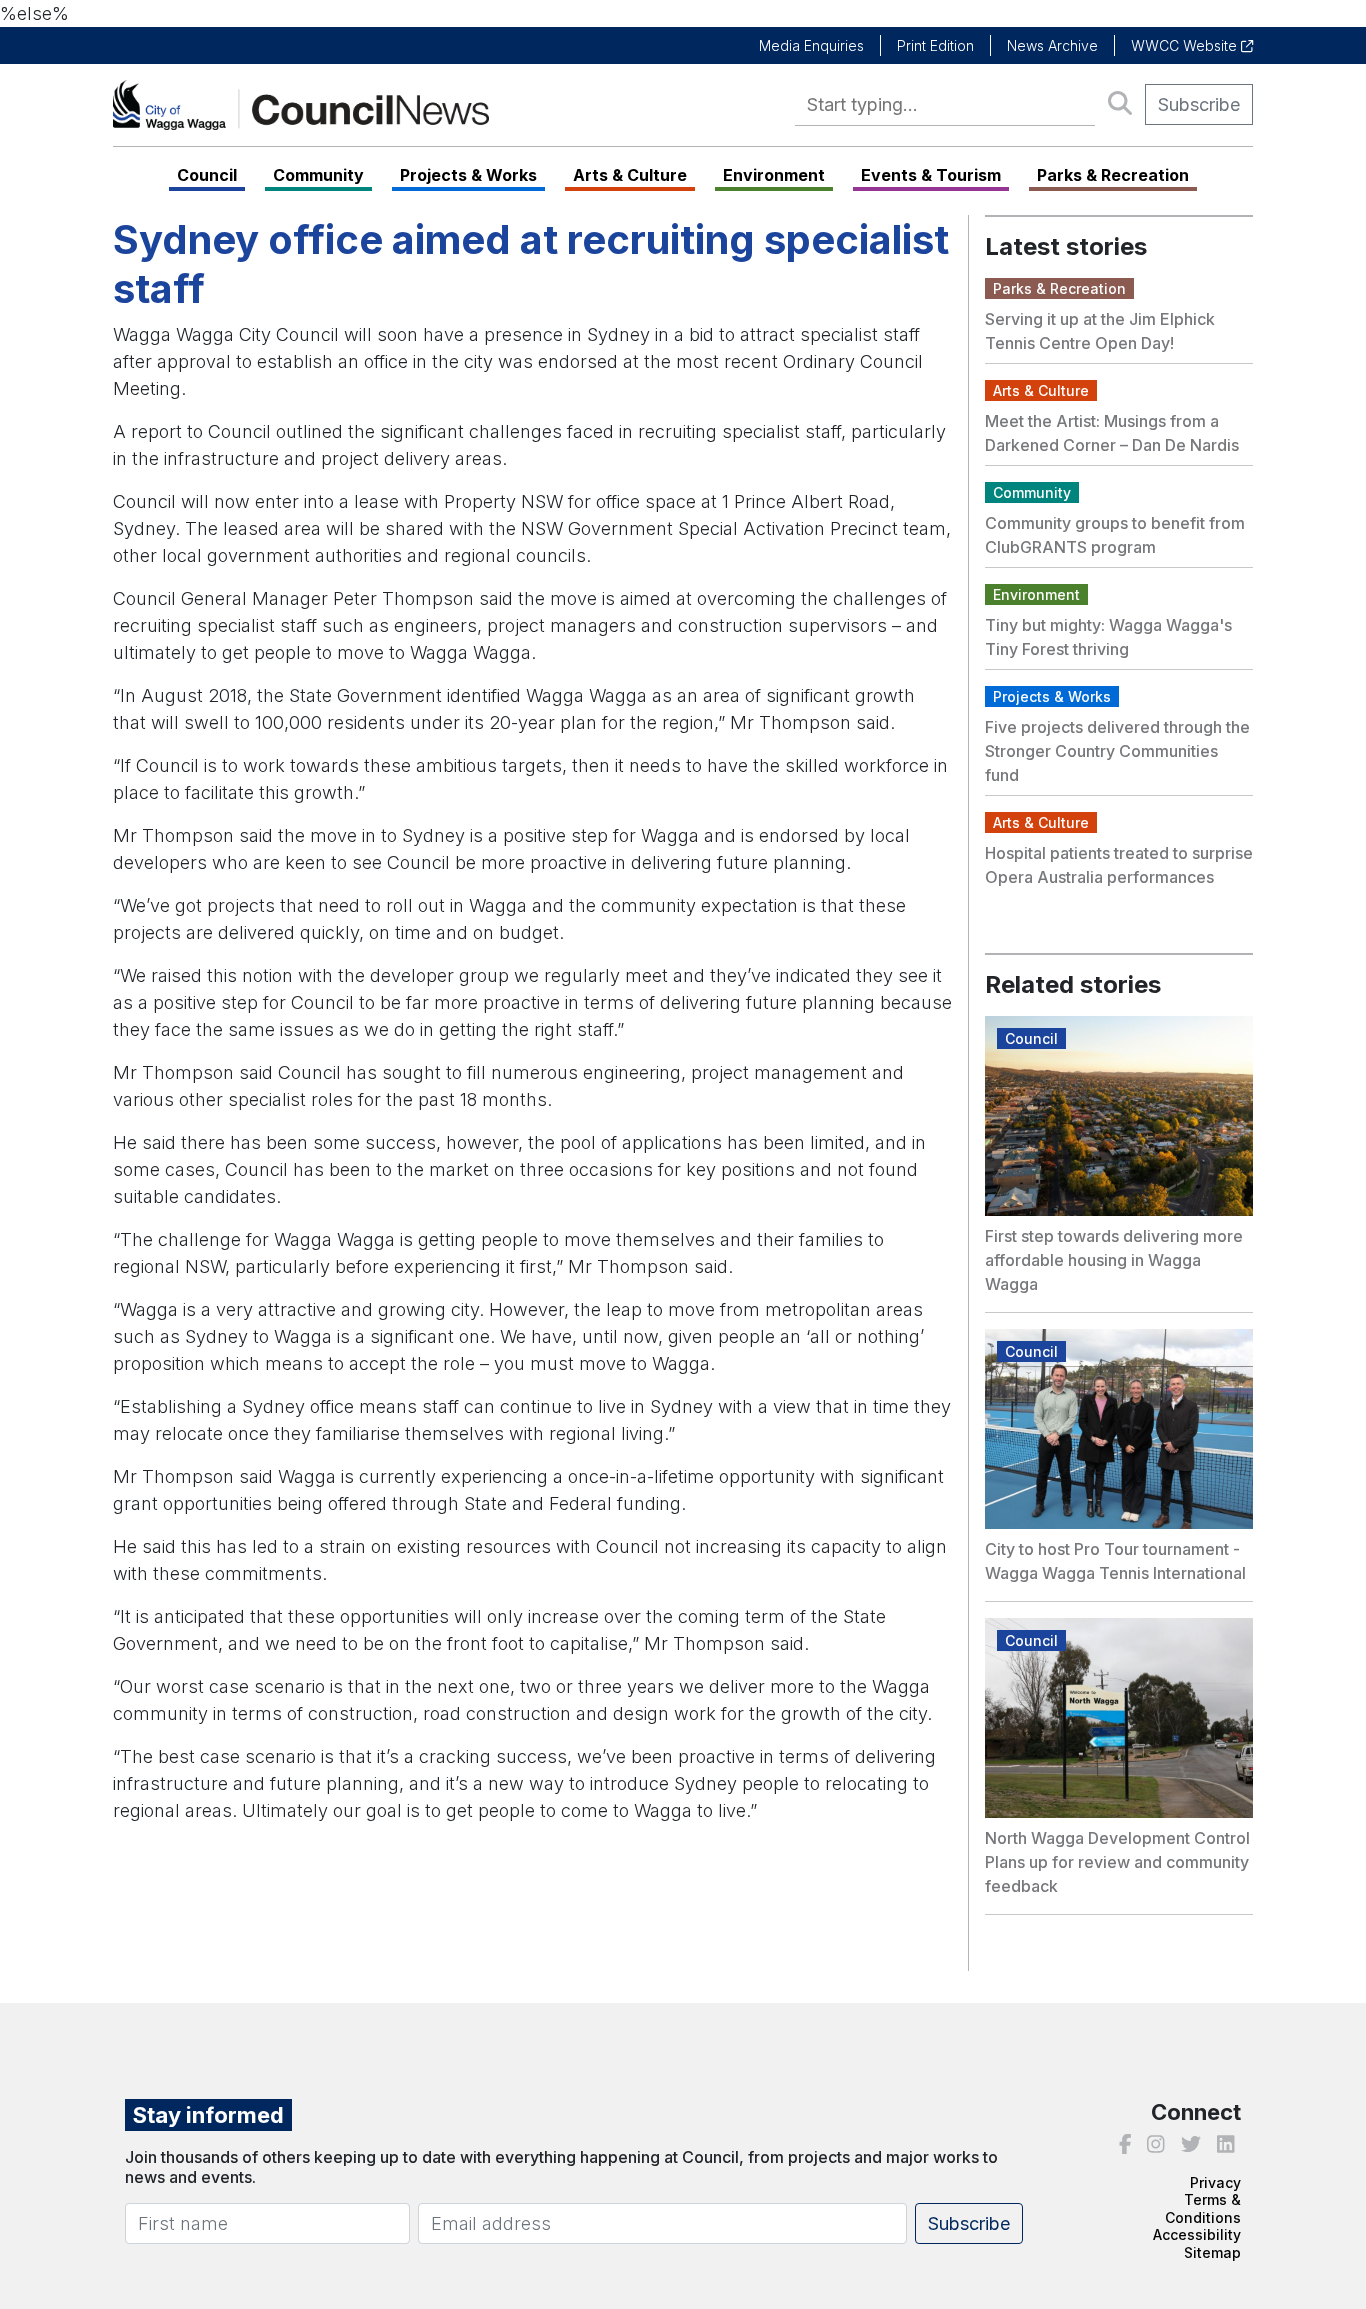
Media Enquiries (811, 45)
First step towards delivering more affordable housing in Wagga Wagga (1114, 1260)
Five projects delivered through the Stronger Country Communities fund (1117, 751)
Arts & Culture (630, 175)
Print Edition (935, 45)
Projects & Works (468, 175)
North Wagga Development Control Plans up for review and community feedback (1117, 1862)
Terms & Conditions (1203, 2208)
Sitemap (1212, 2252)
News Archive (1052, 45)
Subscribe (1199, 104)
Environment (774, 175)
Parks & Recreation (1113, 175)
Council (207, 175)
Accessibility (1197, 2234)
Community (318, 175)
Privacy (1215, 2182)
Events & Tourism (931, 175)
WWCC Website (1186, 45)
